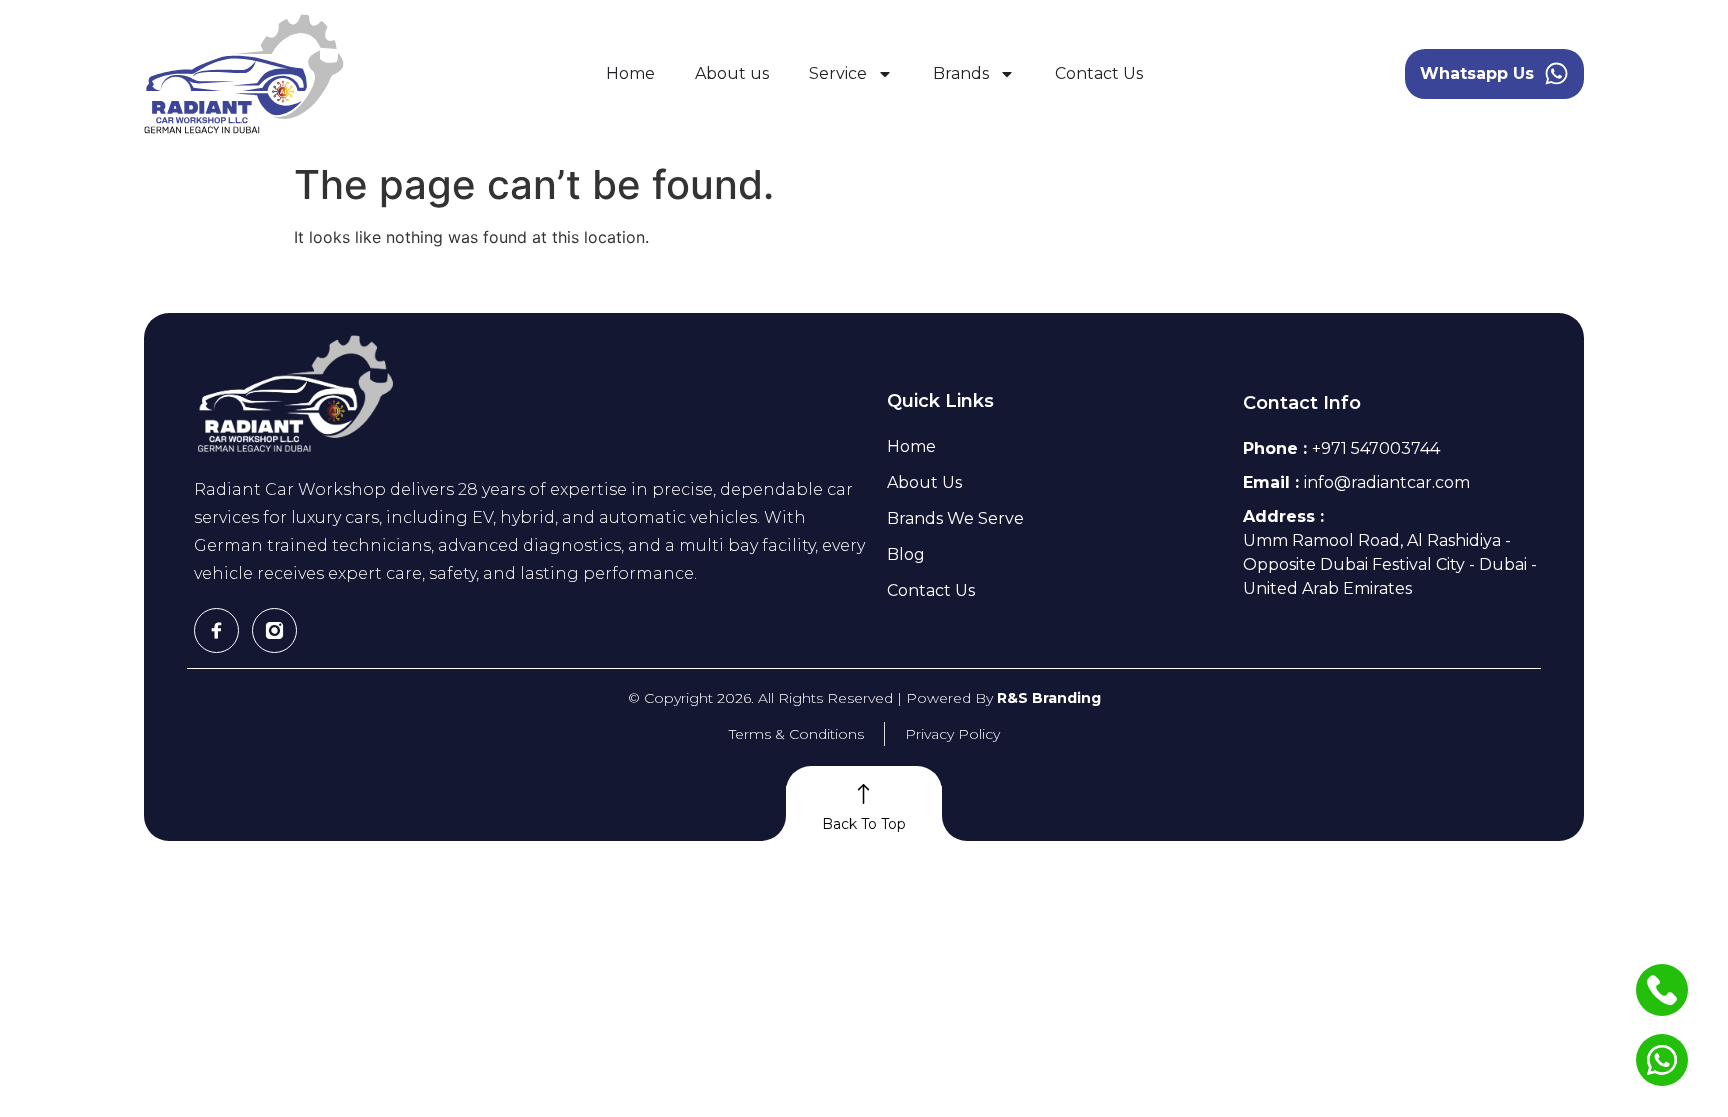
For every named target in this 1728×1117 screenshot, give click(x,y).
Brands (961, 73)
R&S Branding (1049, 698)
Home (630, 73)
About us (732, 73)
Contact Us (1099, 73)
